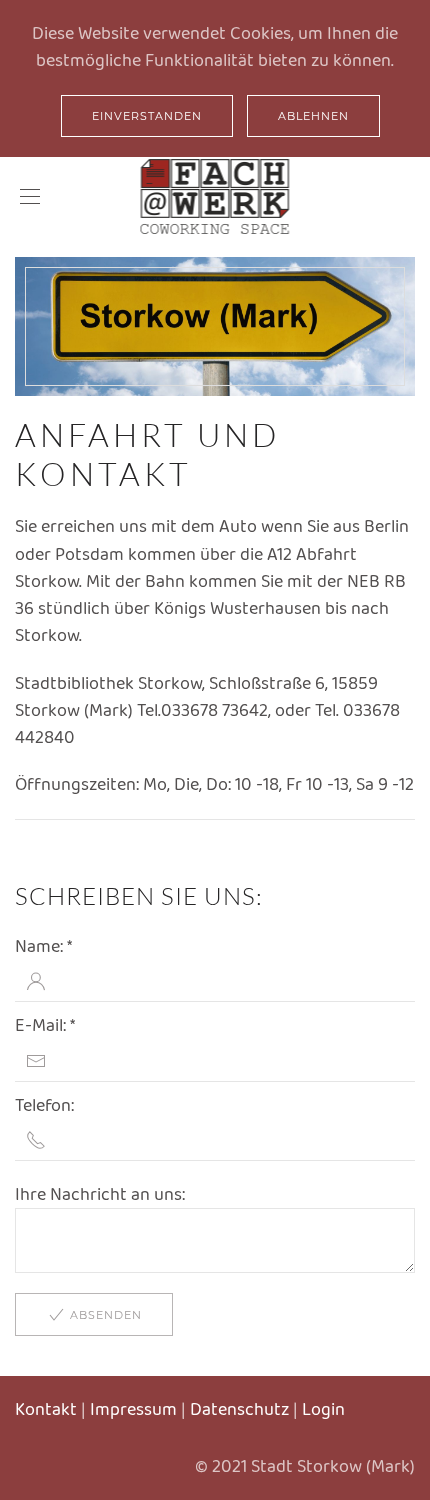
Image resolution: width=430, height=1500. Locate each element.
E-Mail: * (45, 1025)
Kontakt (46, 1409)
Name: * (43, 946)
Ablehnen (313, 116)
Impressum (133, 1409)
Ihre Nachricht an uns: (100, 1194)
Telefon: (44, 1105)
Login (323, 1409)
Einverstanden (147, 116)
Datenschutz (239, 1409)
